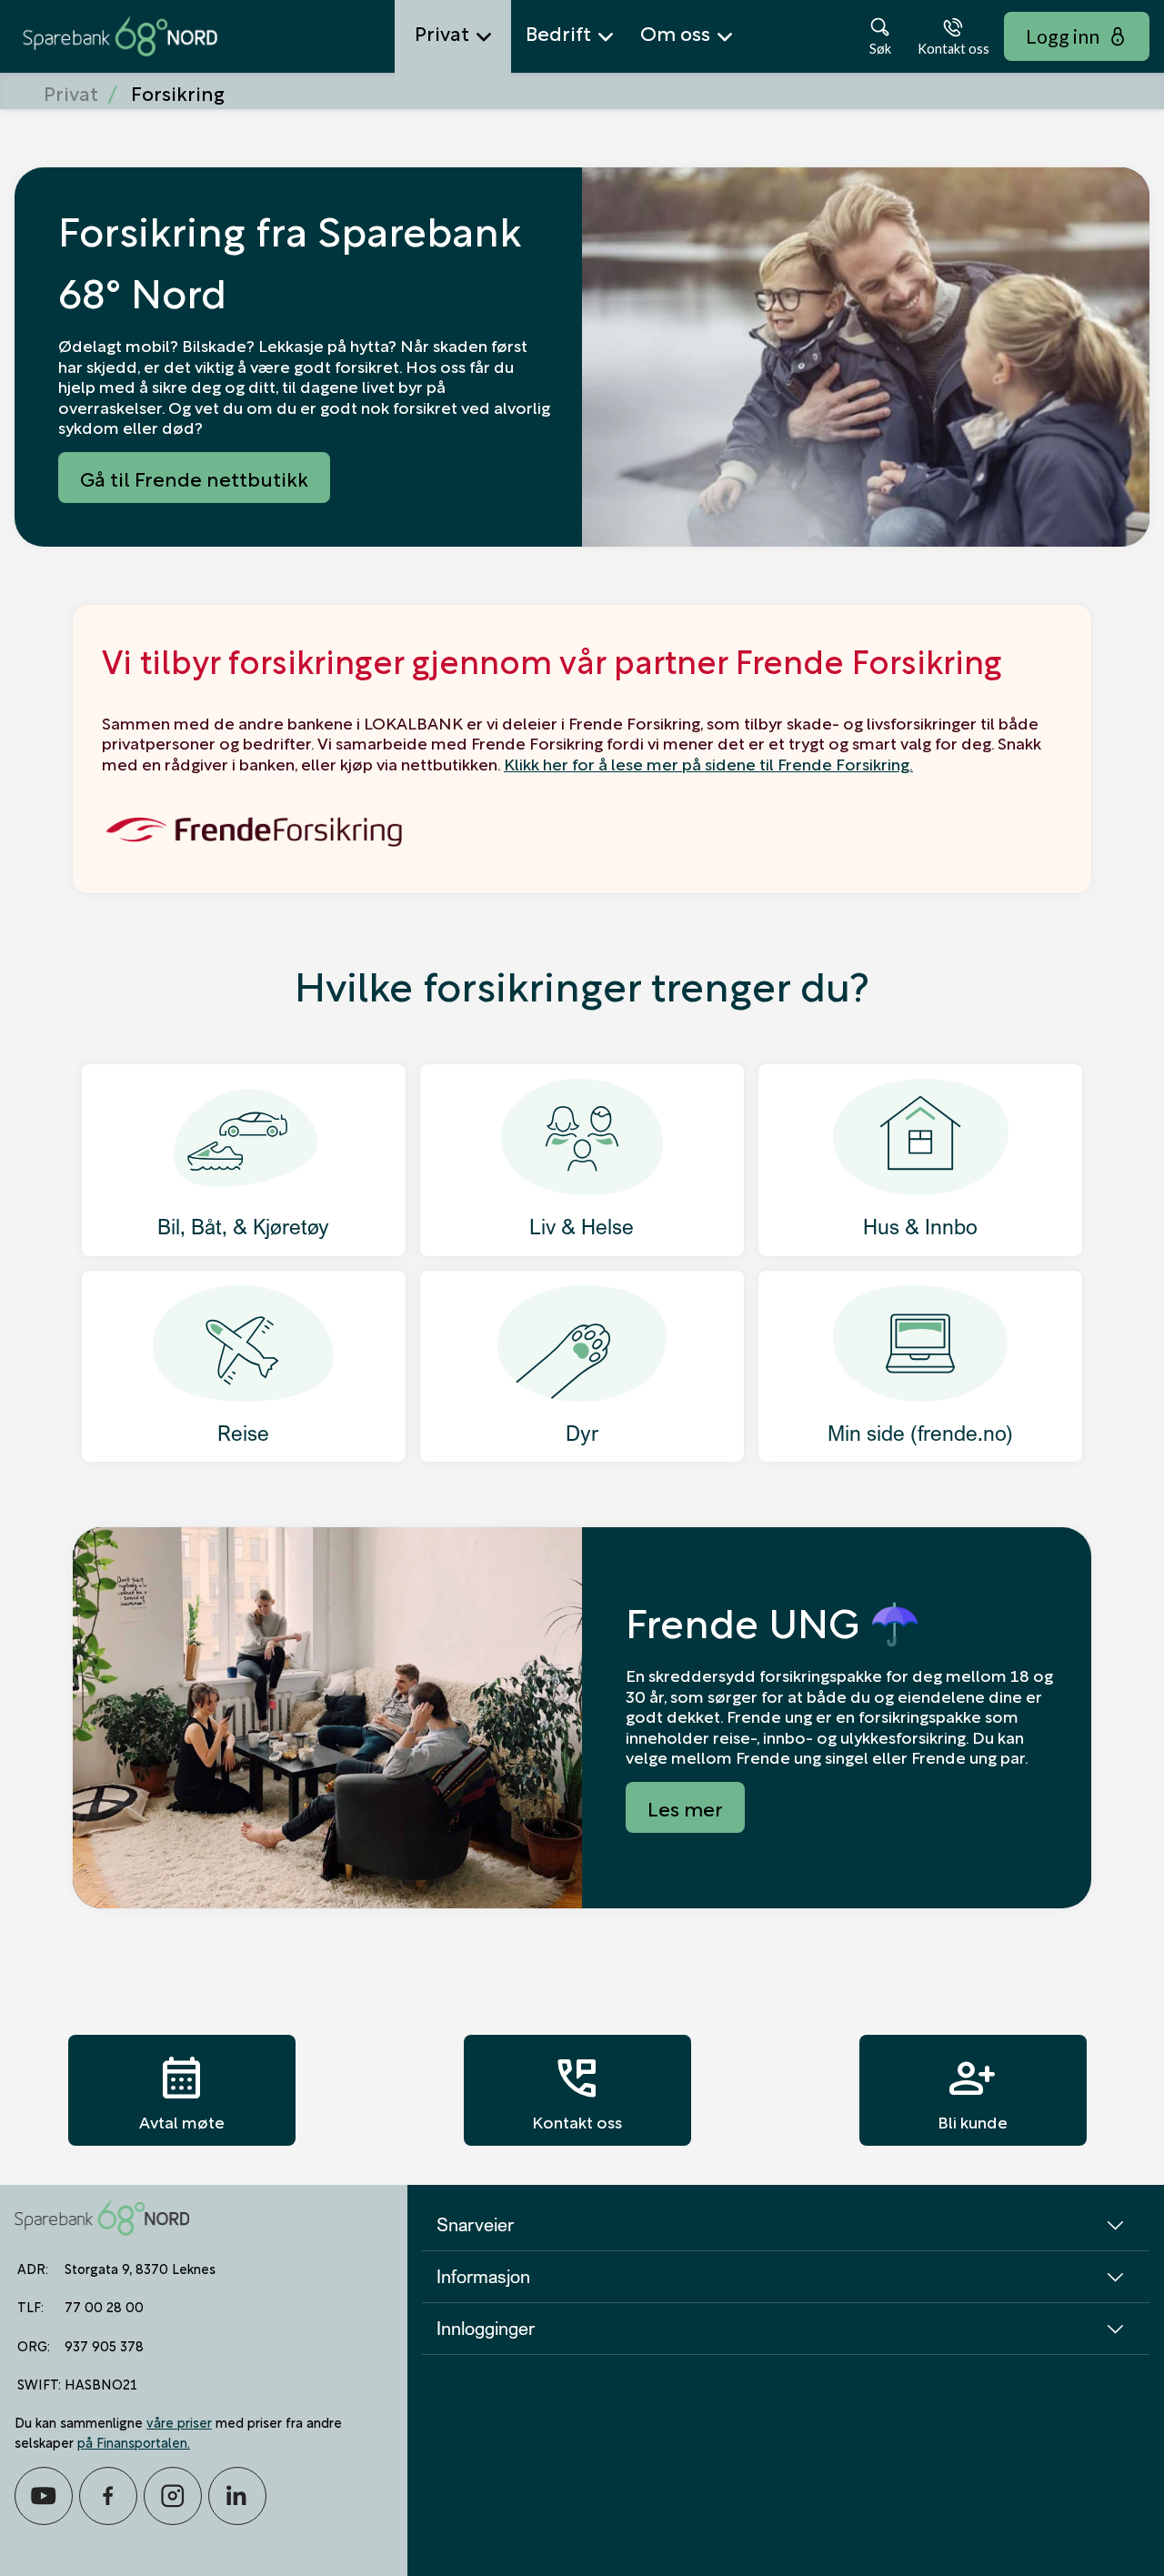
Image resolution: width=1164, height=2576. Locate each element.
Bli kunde (973, 2090)
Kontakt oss (577, 2090)
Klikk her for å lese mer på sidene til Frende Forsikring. (708, 763)
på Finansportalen (132, 2441)
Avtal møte (182, 2090)
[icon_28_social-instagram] (173, 2496)
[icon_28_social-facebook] (108, 2496)
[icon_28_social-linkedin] (237, 2496)
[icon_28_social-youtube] (44, 2496)
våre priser (179, 2421)
